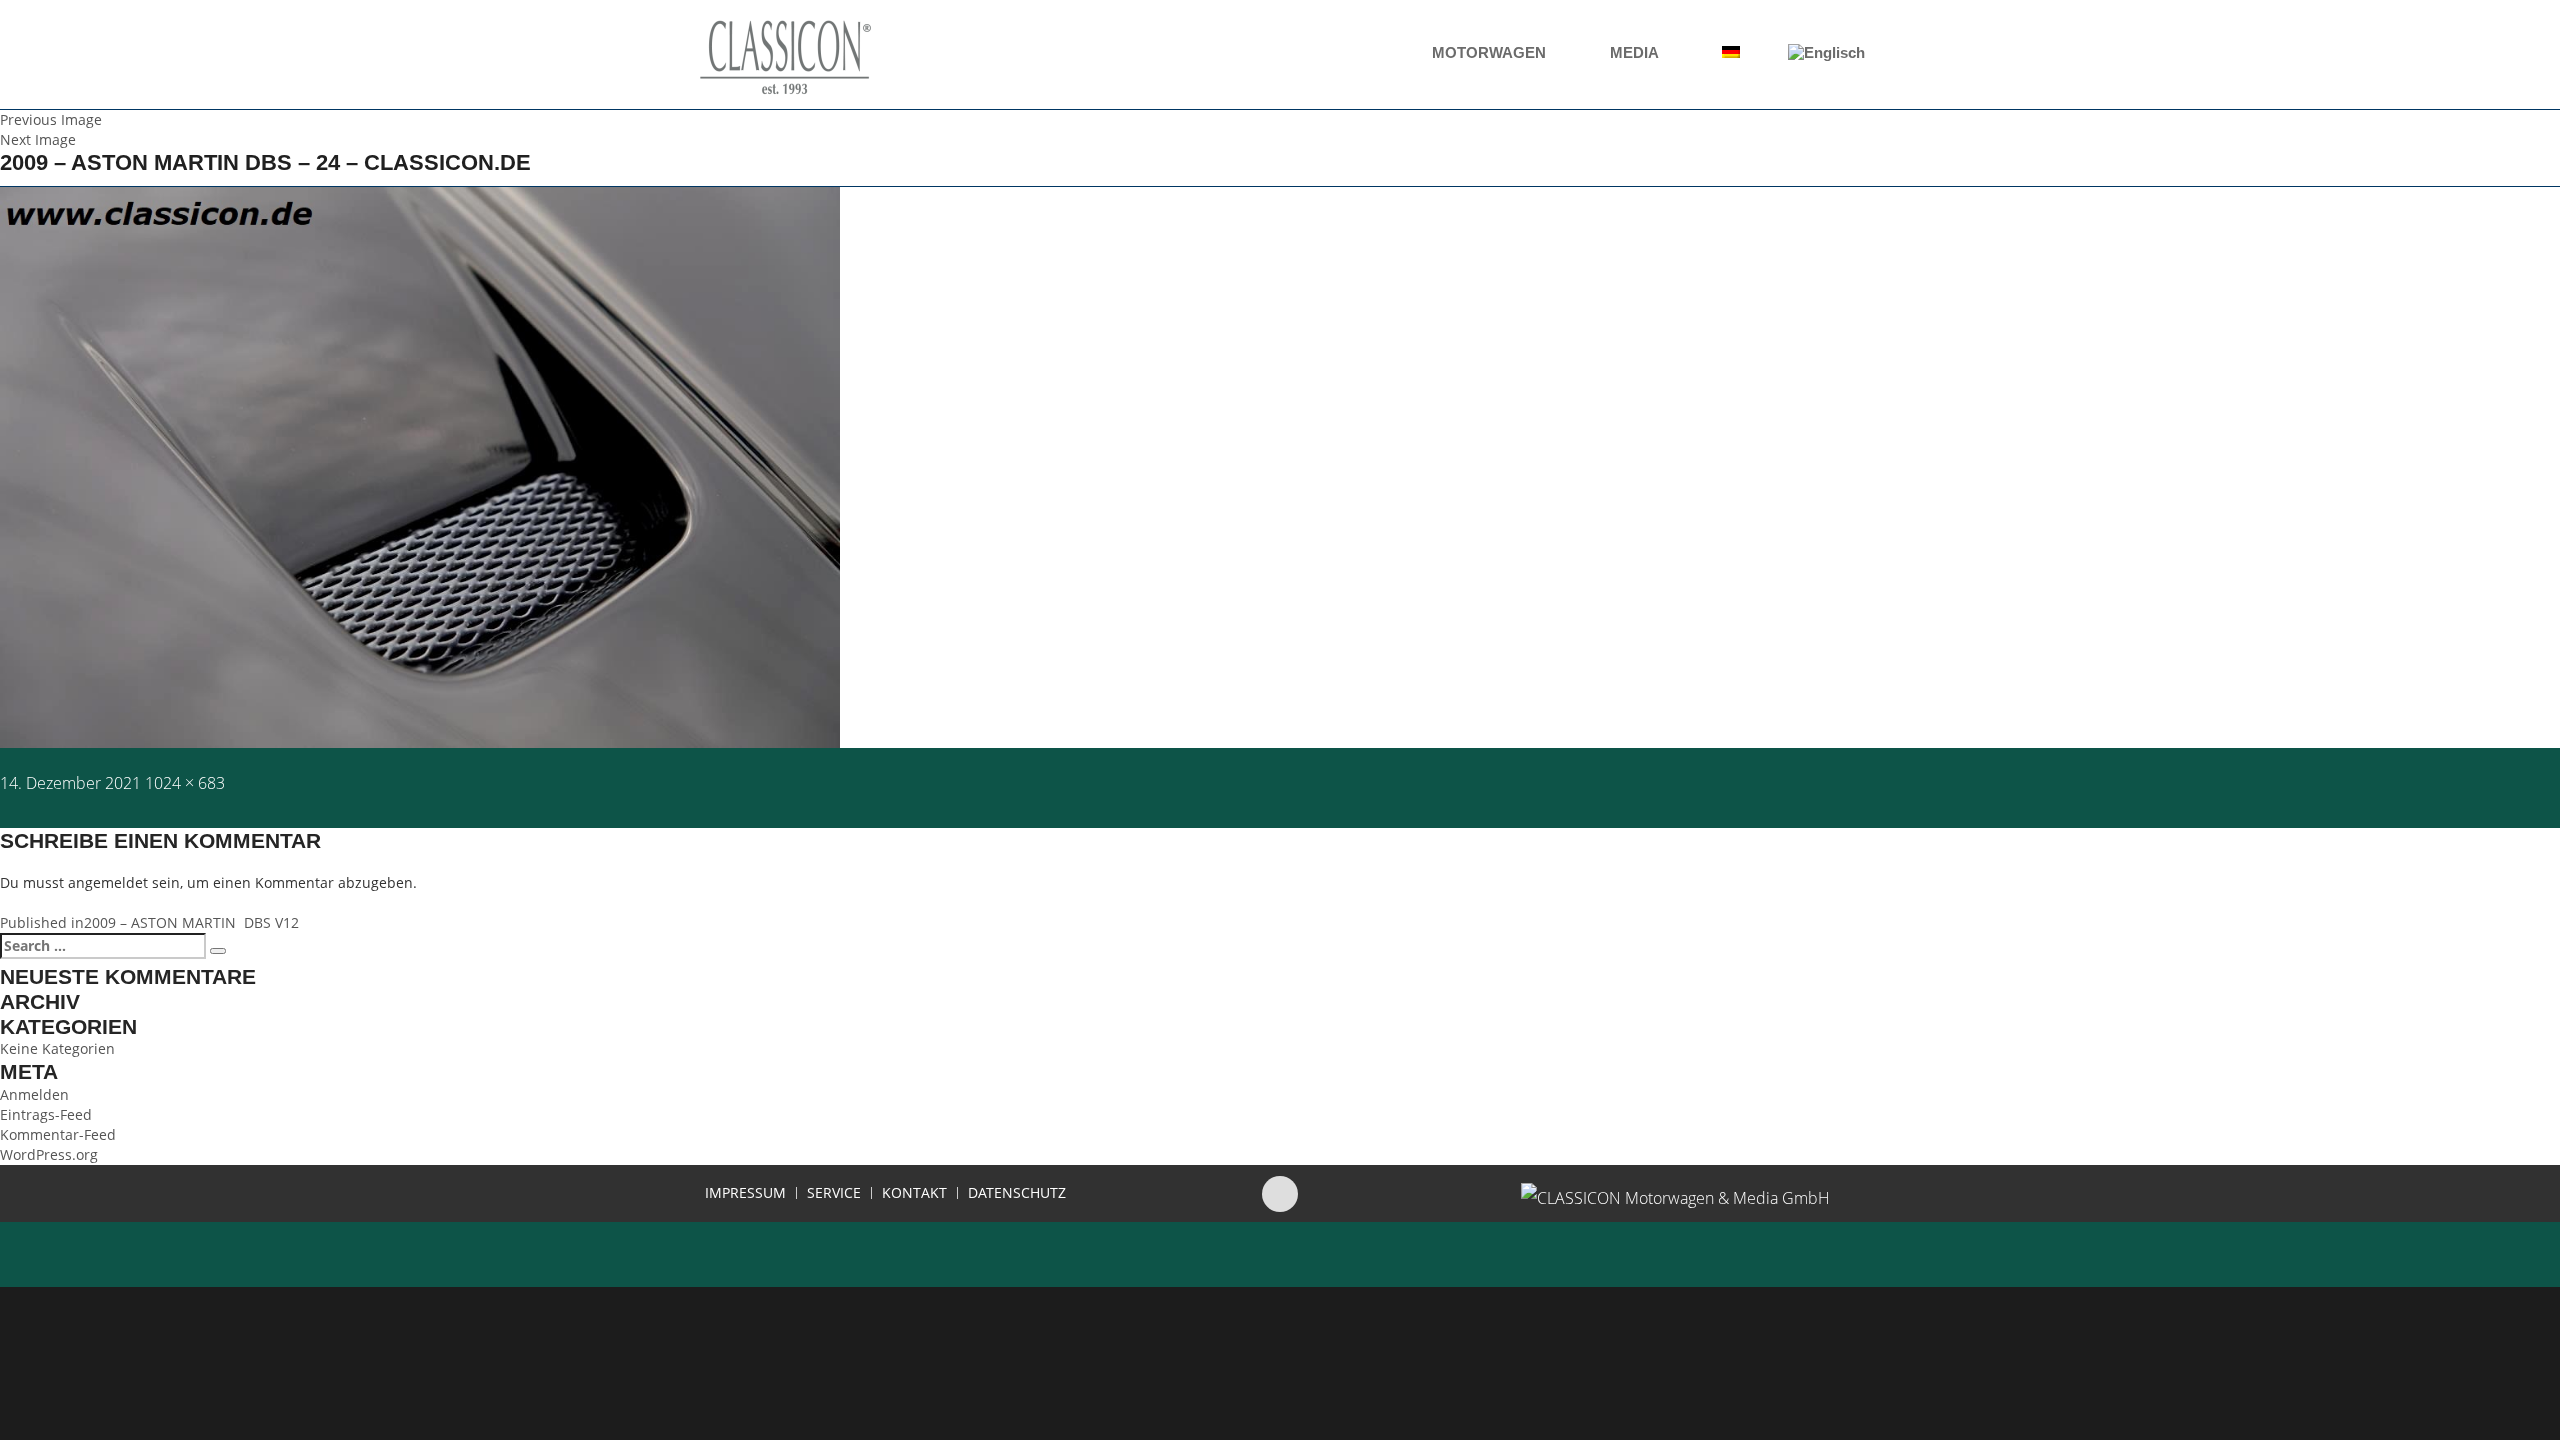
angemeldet (108, 882)
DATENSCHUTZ (1017, 1193)
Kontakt (914, 1193)
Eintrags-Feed (46, 1114)
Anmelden (34, 1094)
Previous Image (51, 119)
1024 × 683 (185, 783)
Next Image (38, 139)
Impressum (745, 1193)
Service (834, 1193)
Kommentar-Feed (58, 1134)
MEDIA (1636, 52)
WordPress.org (49, 1154)
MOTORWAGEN (1491, 52)
